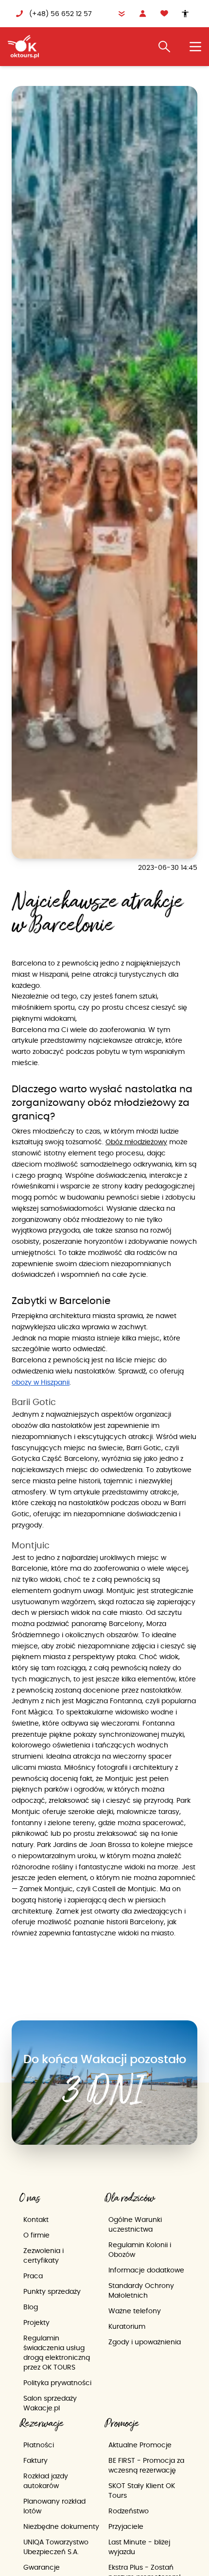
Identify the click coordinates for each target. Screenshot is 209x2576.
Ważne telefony (135, 2311)
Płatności (39, 2445)
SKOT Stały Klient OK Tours (142, 2491)
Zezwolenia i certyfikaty (44, 2255)
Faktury (35, 2460)
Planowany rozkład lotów (54, 2506)
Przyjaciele (126, 2526)
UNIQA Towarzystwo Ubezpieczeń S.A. (56, 2547)
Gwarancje (42, 2567)
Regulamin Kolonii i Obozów (140, 2250)
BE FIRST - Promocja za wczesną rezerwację (146, 2465)
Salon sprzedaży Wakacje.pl (50, 2403)
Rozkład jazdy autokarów (46, 2481)
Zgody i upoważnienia (145, 2342)
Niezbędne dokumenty (61, 2526)
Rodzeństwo (129, 2511)
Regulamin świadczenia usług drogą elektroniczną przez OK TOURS (57, 2353)
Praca (33, 2276)
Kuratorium (127, 2326)
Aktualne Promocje (140, 2445)
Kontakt (36, 2220)
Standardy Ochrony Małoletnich (141, 2290)
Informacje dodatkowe (146, 2270)
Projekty (36, 2322)
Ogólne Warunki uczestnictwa (135, 2224)
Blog (31, 2307)
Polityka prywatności (57, 2383)
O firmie (36, 2235)
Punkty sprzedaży (52, 2291)
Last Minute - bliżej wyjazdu (139, 2547)
